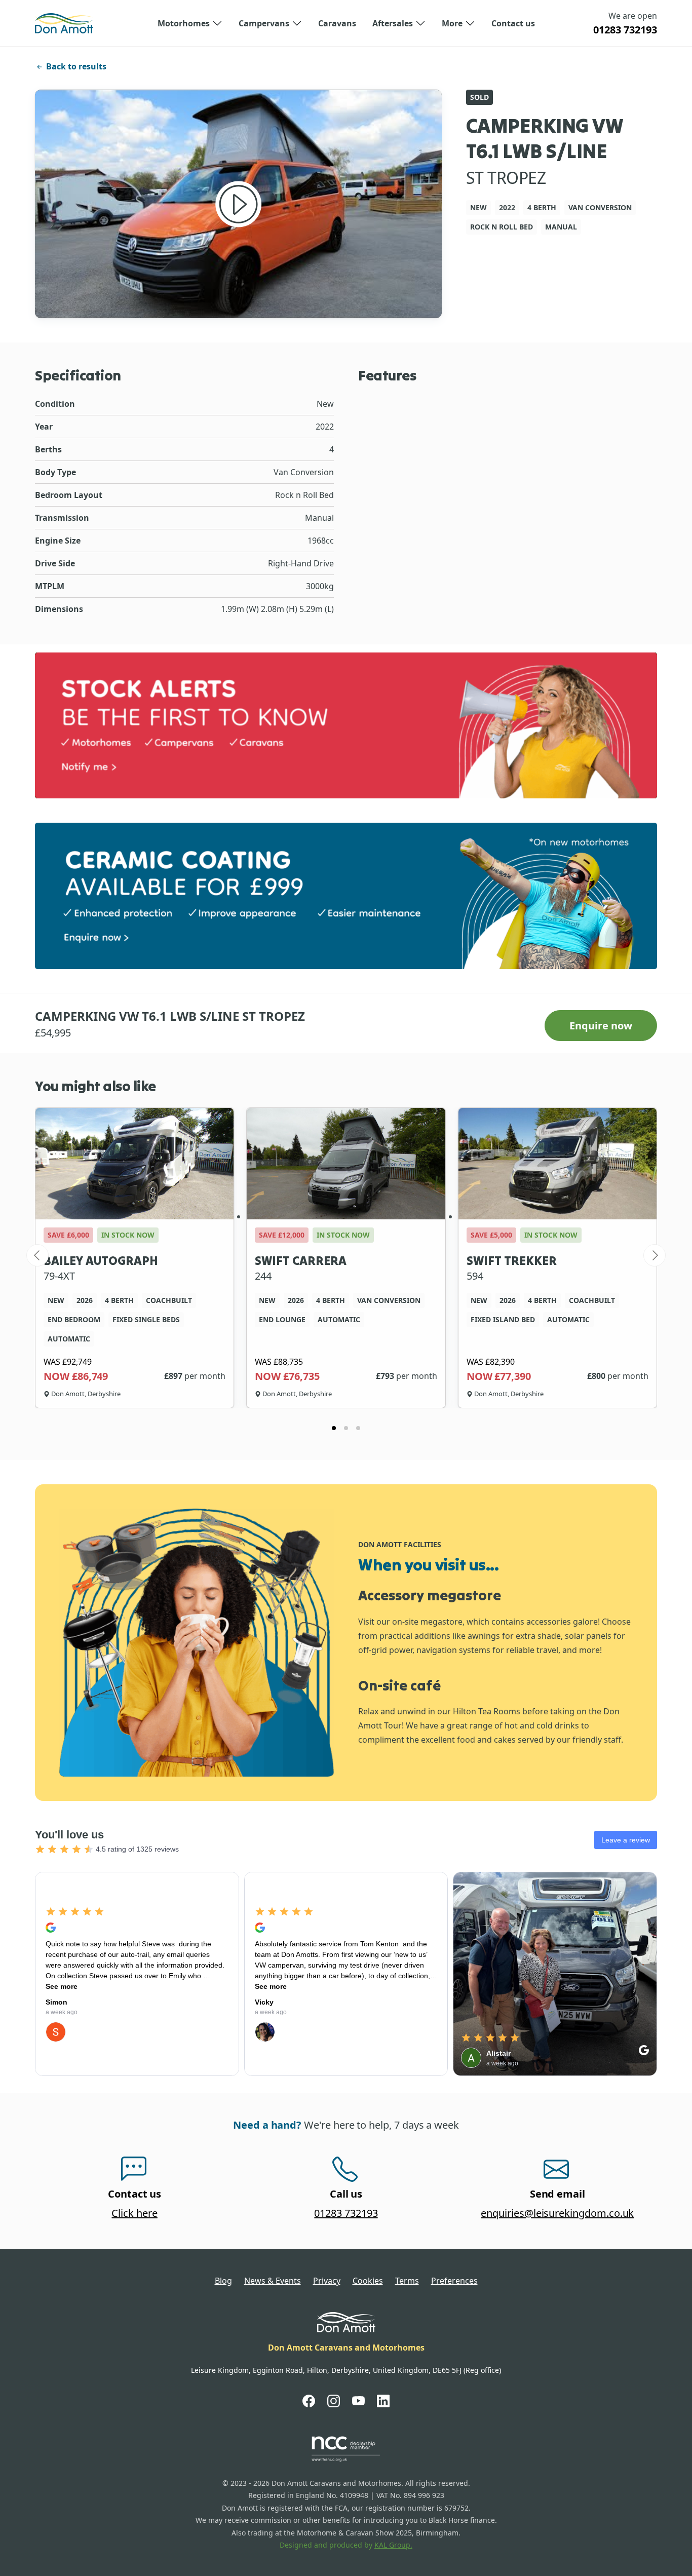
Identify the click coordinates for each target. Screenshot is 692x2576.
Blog (223, 2281)
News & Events (273, 2281)
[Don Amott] (64, 23)
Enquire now (601, 1026)
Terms (407, 2281)
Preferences (454, 2281)
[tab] (334, 1428)
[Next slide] (655, 1255)
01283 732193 (625, 30)
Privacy (327, 2281)
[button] (190, 23)
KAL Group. (393, 2545)
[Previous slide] (37, 1255)
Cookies (368, 2281)
